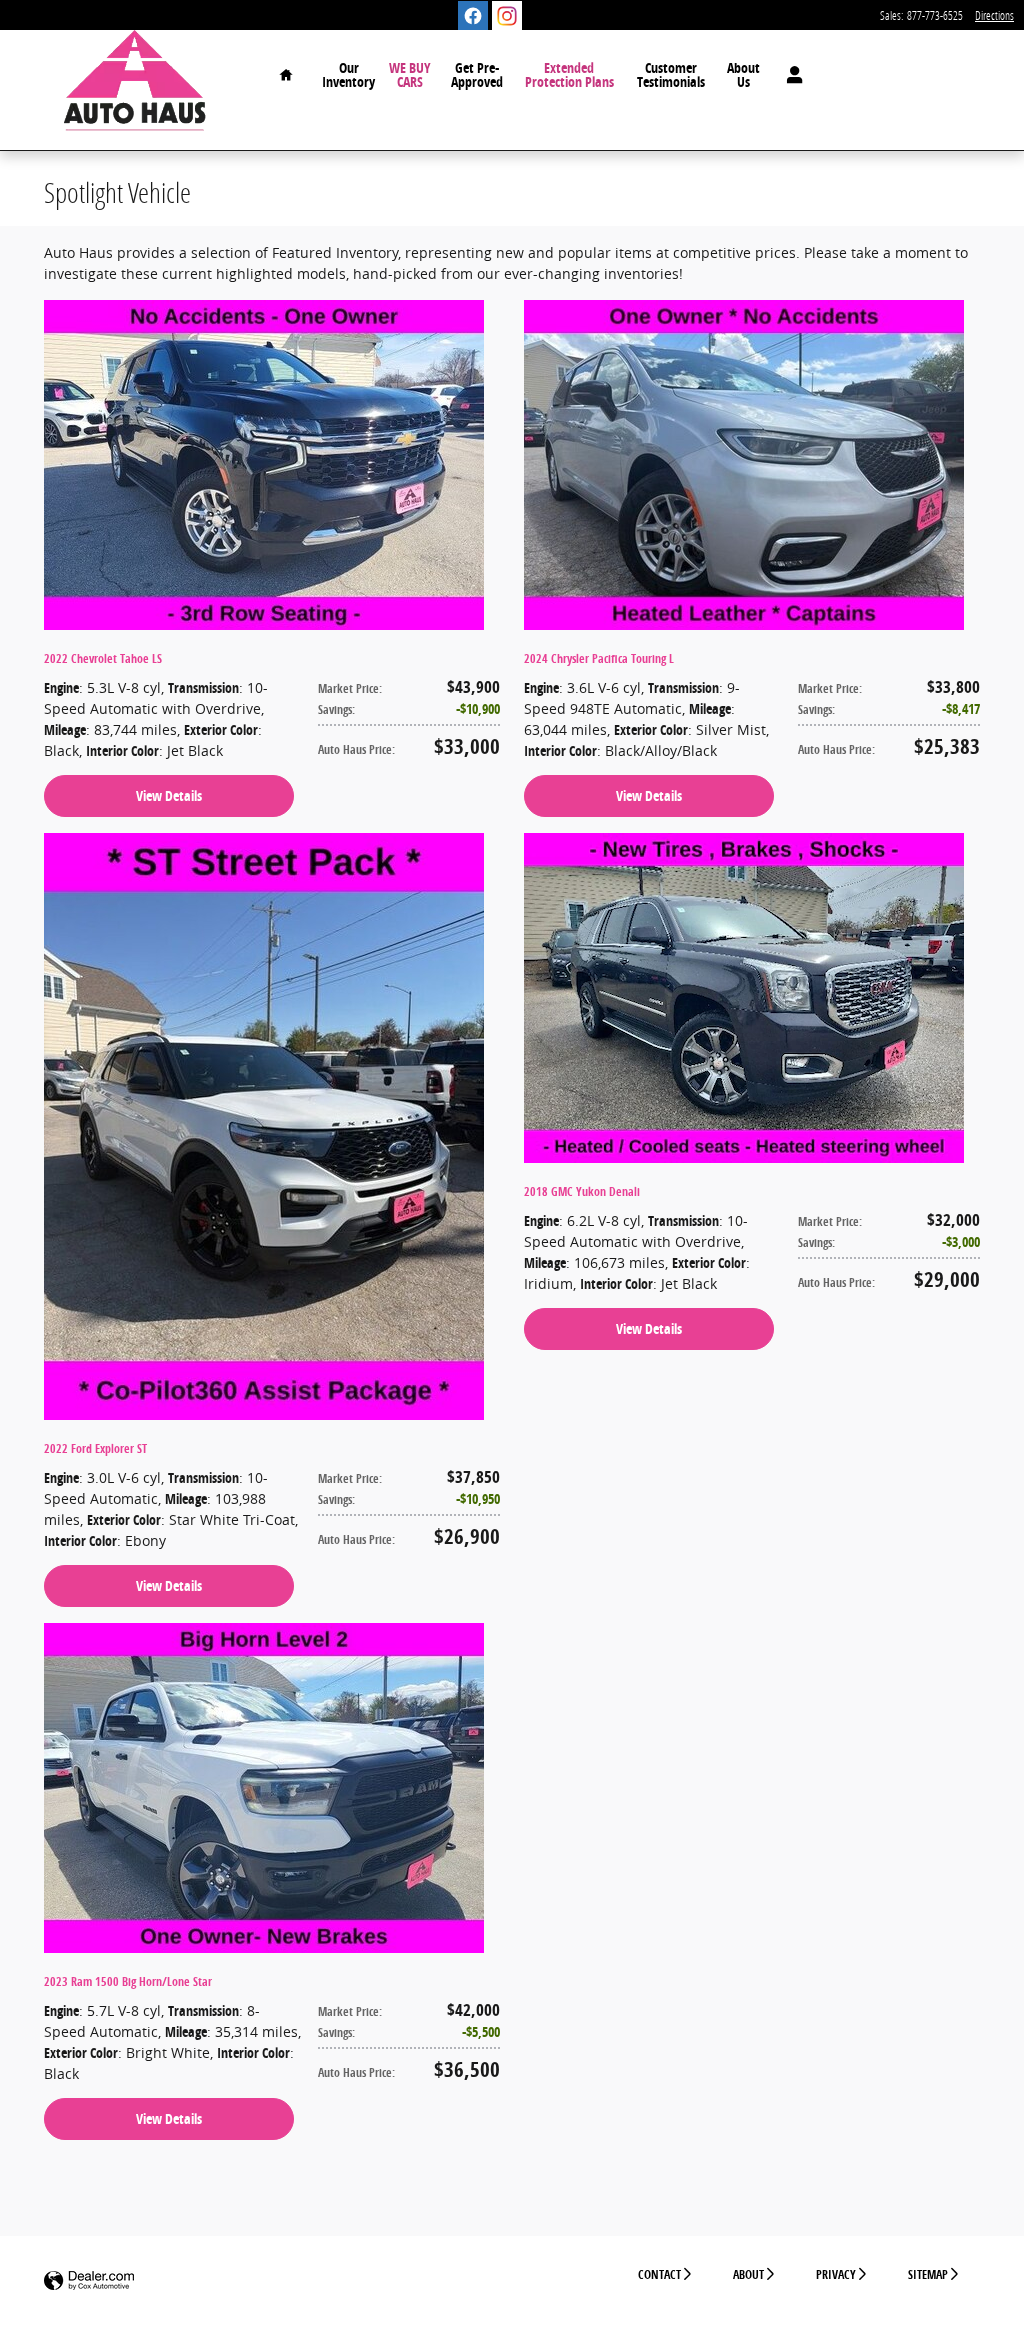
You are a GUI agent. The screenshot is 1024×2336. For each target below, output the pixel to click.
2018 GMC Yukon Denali (582, 1191)
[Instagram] (507, 16)
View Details (169, 795)
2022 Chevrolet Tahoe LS (103, 658)
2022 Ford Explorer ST (95, 1448)
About (748, 2274)
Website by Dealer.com (89, 2281)
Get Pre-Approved (477, 74)
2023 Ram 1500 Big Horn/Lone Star (128, 1981)
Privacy (836, 2274)
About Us (743, 74)
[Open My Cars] (789, 75)
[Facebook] (473, 16)
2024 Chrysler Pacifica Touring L (599, 658)
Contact (659, 2274)
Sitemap (928, 2274)
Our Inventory (348, 74)
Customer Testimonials (671, 74)
